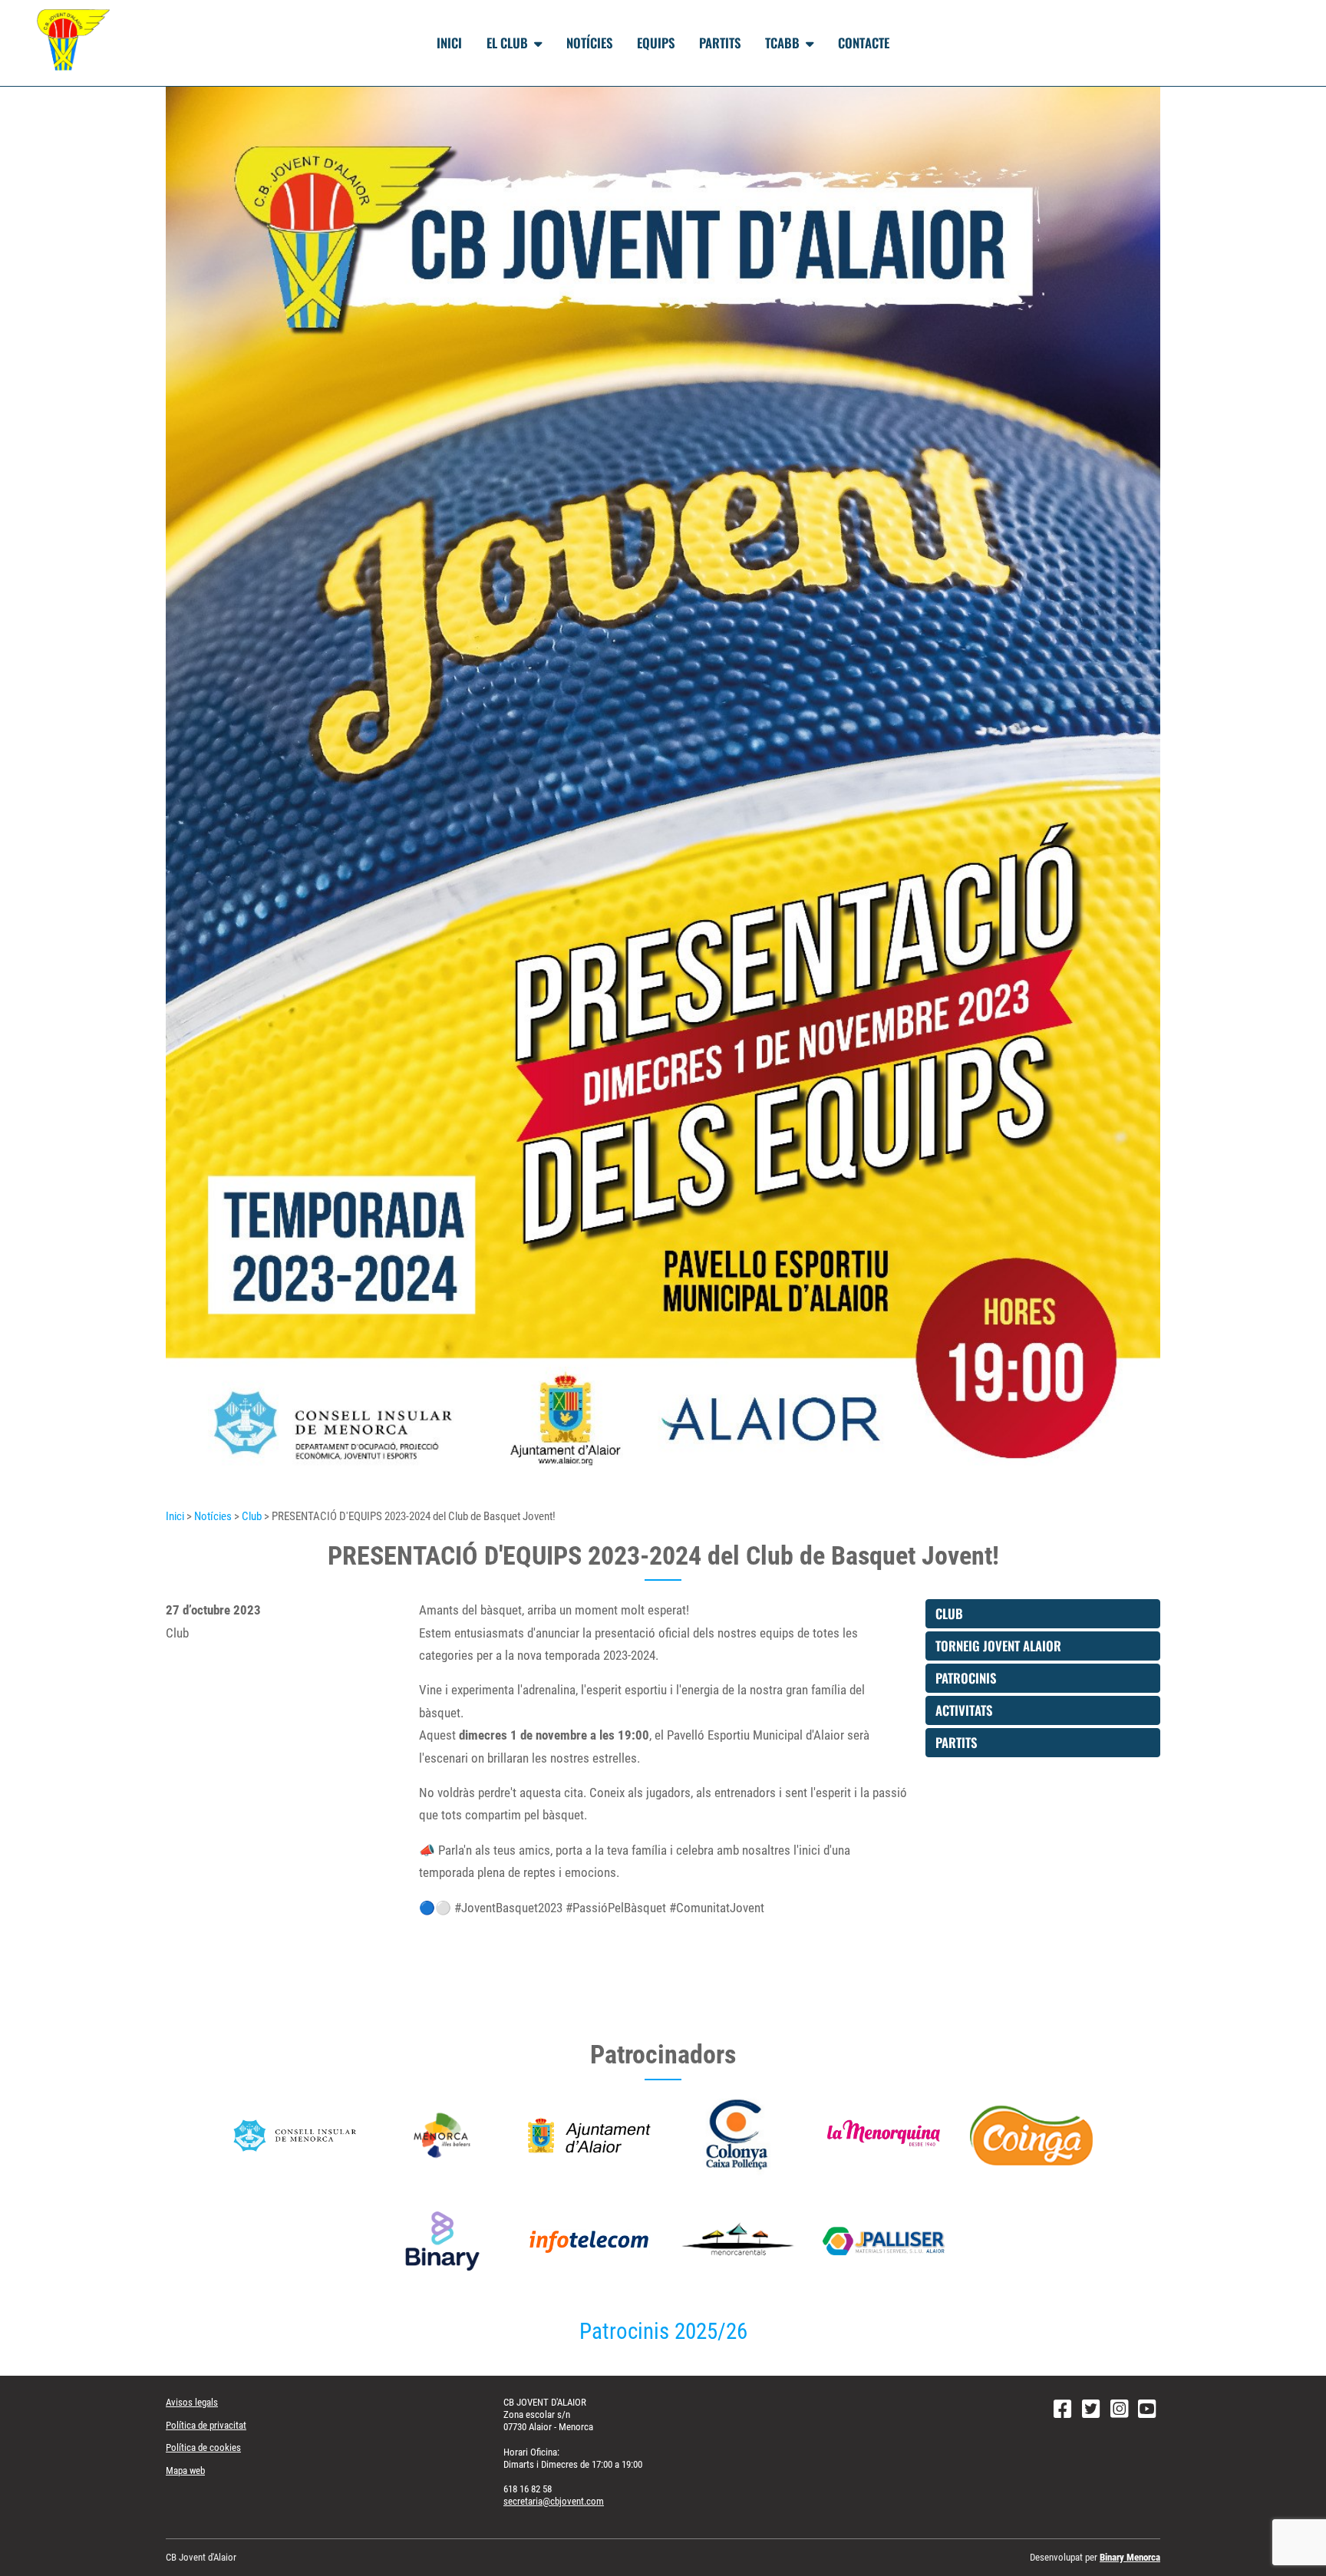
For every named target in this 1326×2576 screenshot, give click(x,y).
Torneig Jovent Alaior (998, 1646)
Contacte (864, 43)
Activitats (964, 1710)
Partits (720, 43)
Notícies (589, 43)
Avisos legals (192, 2402)
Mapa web (185, 2470)
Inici (449, 43)
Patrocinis (966, 1678)
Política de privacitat (206, 2425)
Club (252, 1516)
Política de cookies (203, 2447)
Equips (656, 43)
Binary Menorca (1130, 2557)
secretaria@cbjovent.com (554, 2501)
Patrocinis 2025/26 (663, 2332)
